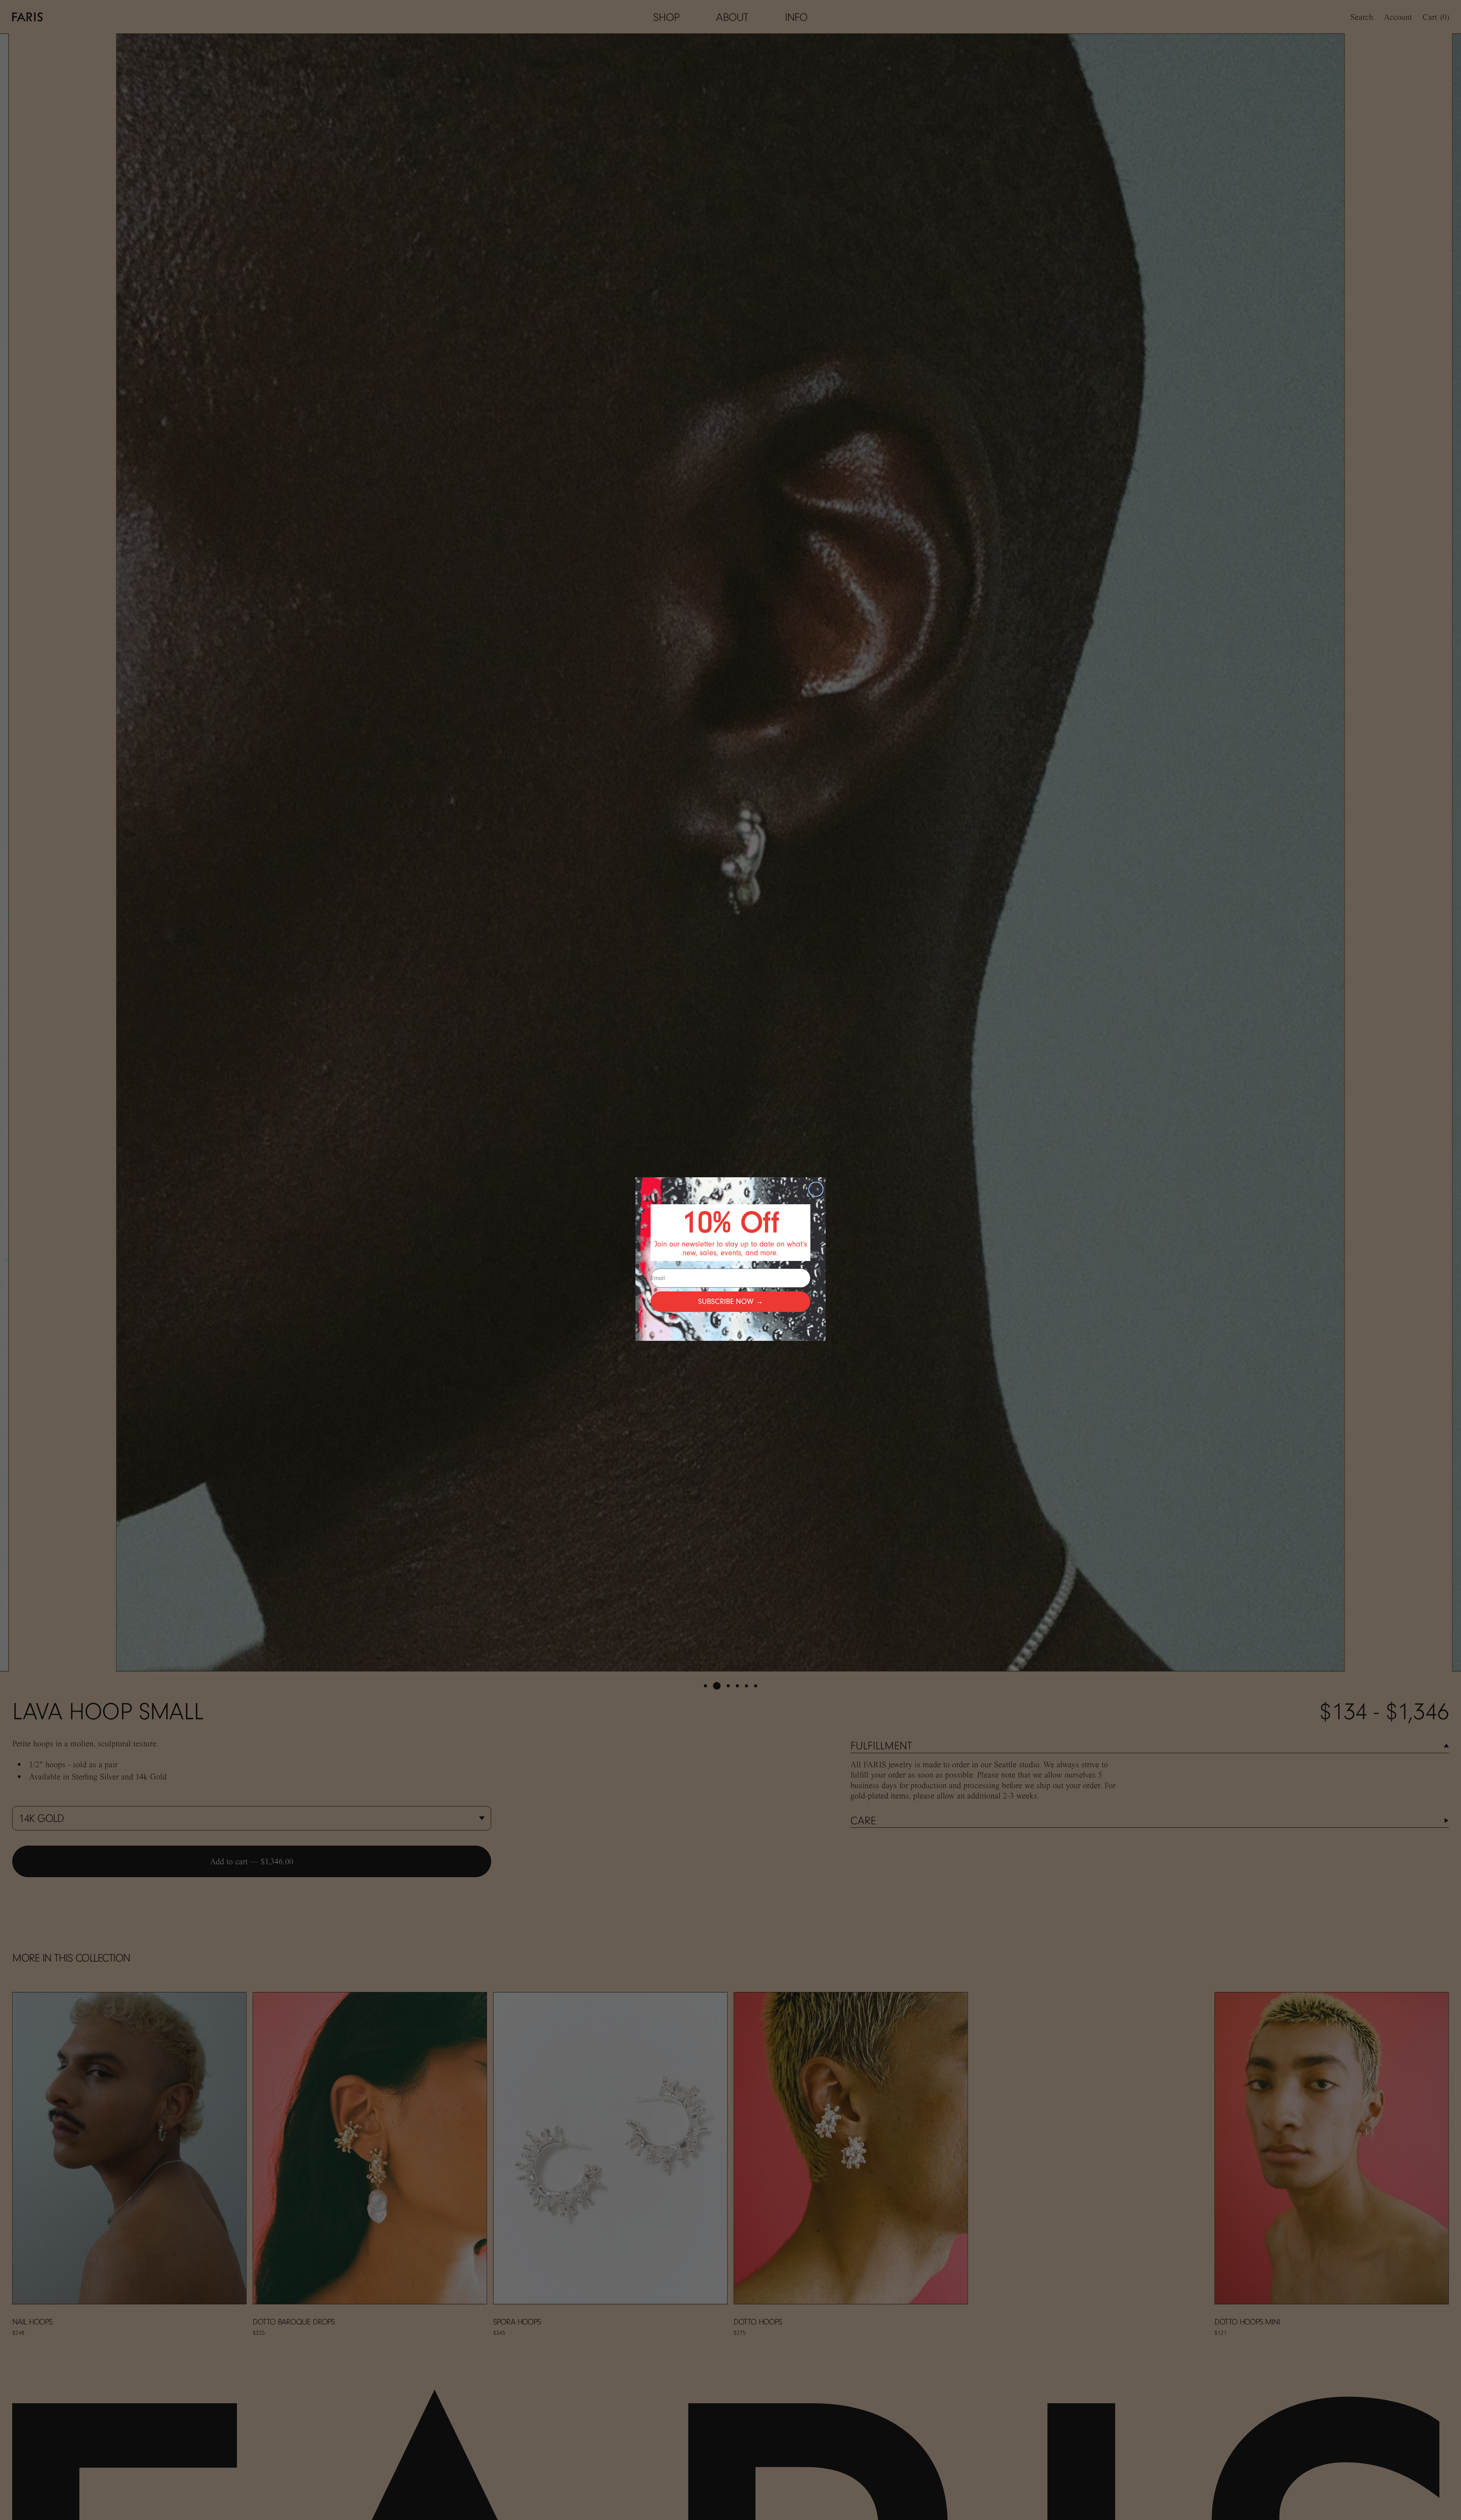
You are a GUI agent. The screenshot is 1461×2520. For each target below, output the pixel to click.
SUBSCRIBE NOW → (731, 1301)
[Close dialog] (816, 1189)
